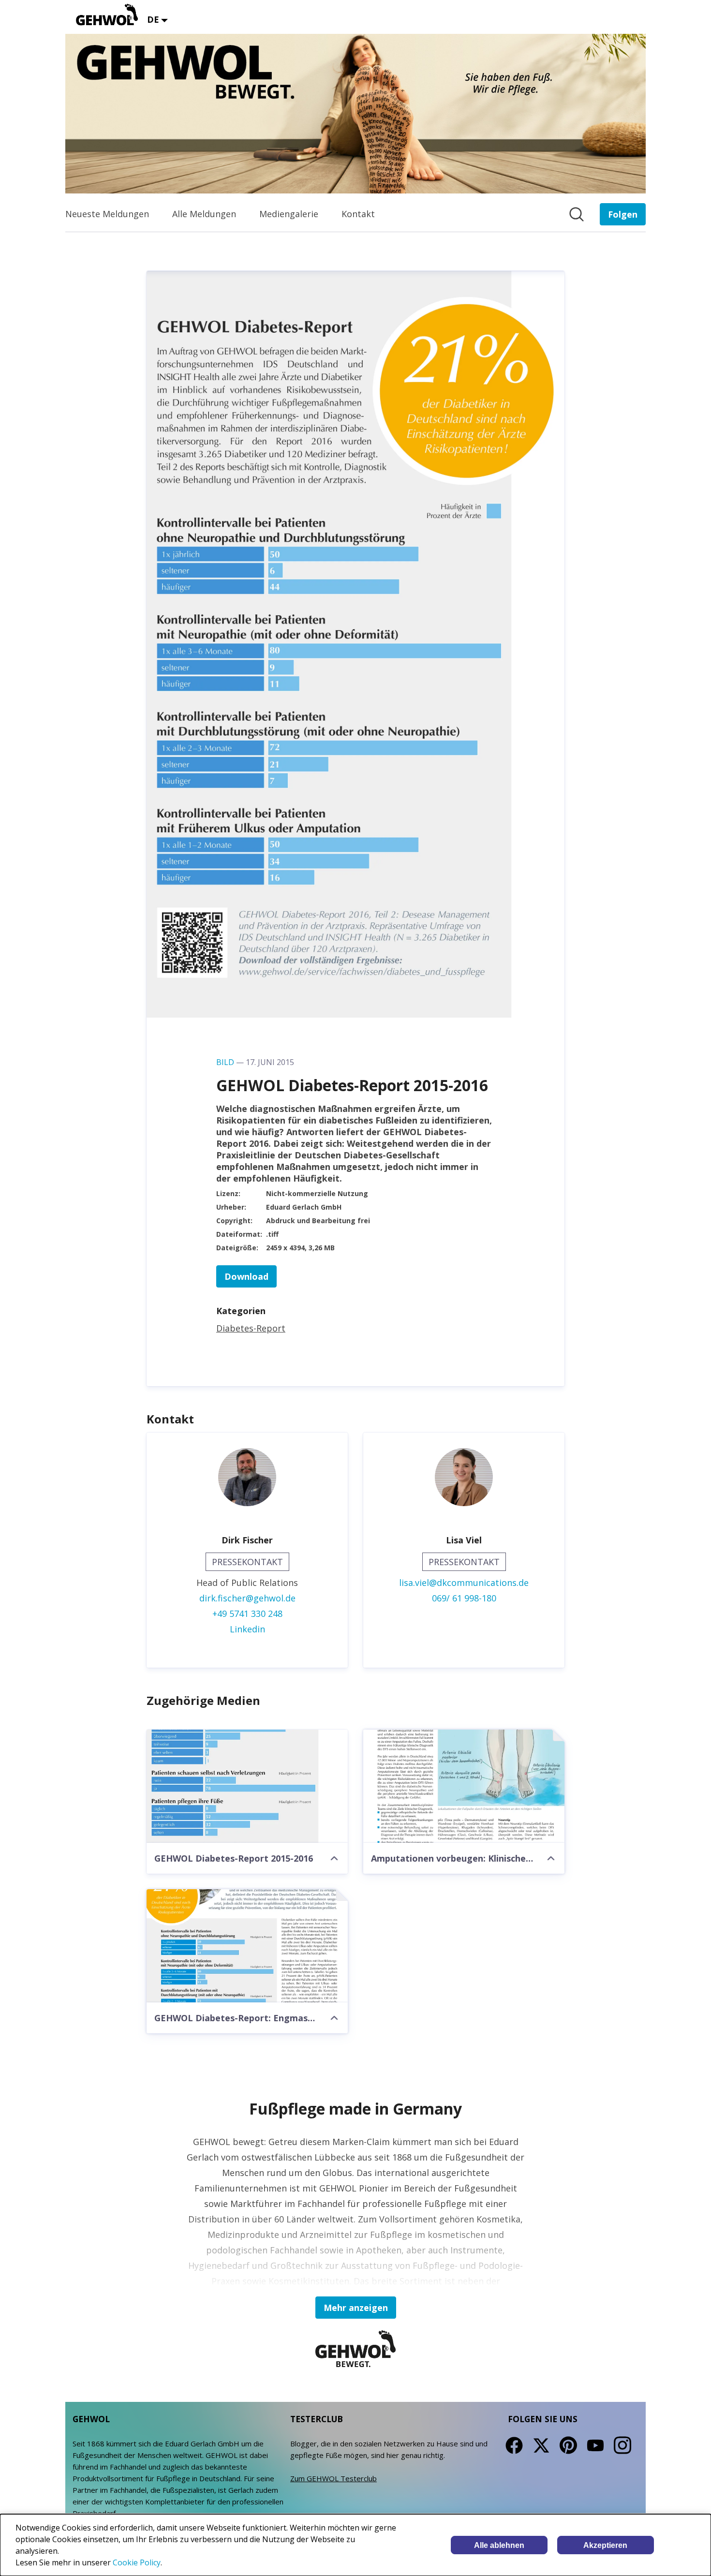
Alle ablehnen (499, 2545)
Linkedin (247, 1629)
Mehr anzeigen (356, 2308)
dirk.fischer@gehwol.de (247, 1598)
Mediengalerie (289, 214)
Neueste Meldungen (107, 214)
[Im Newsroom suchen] (577, 214)
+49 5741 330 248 (247, 1614)
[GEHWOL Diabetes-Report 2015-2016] (247, 1786)
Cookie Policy (137, 2562)
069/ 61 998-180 (464, 1598)
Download (246, 1276)
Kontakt (358, 214)
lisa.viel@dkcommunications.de (464, 1583)
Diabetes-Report (251, 1328)
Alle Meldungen (204, 214)
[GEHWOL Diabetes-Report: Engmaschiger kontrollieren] (247, 1946)
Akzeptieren (605, 2545)
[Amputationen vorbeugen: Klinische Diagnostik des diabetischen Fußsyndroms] (464, 1786)
